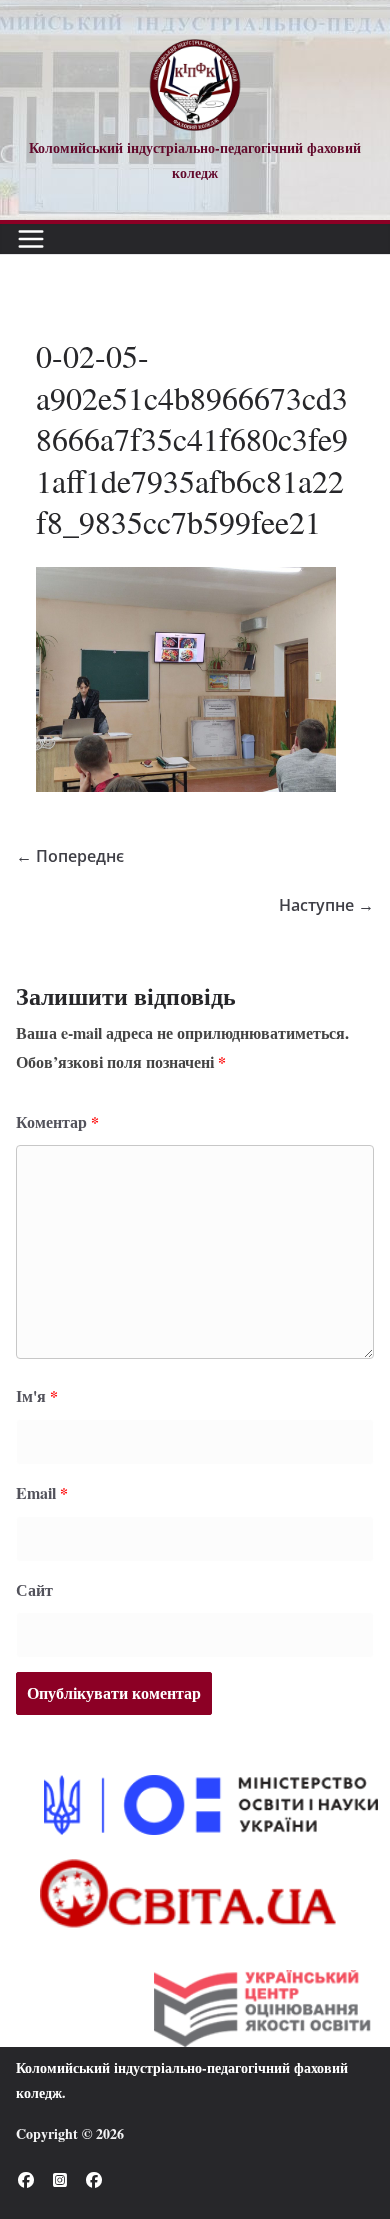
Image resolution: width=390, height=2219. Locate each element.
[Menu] (31, 239)
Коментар (57, 1121)
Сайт (34, 1589)
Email (42, 1492)
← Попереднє (70, 856)
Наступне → (326, 905)
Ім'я (37, 1395)
